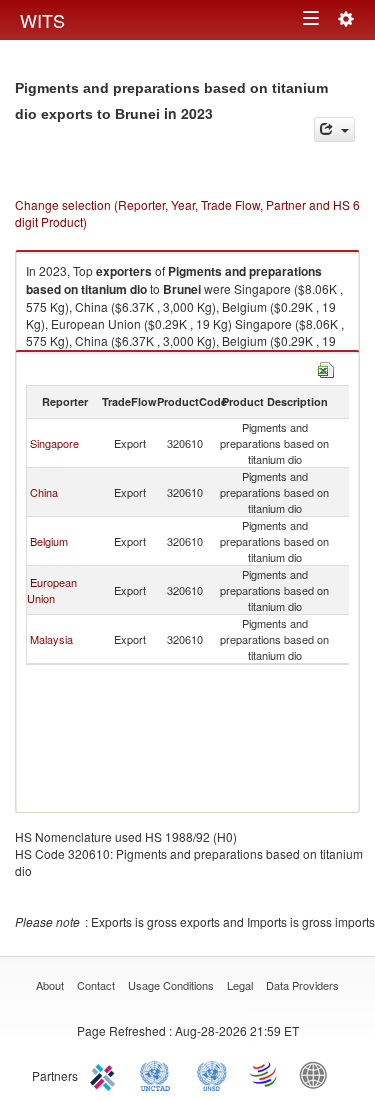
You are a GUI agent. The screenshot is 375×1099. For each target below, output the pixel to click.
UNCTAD (159, 1074)
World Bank (318, 1074)
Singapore (54, 443)
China (44, 492)
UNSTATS (212, 1074)
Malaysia (51, 639)
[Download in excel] (326, 367)
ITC (106, 1074)
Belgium (49, 541)
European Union (52, 590)
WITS (42, 20)
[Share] (334, 129)
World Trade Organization (265, 1074)
